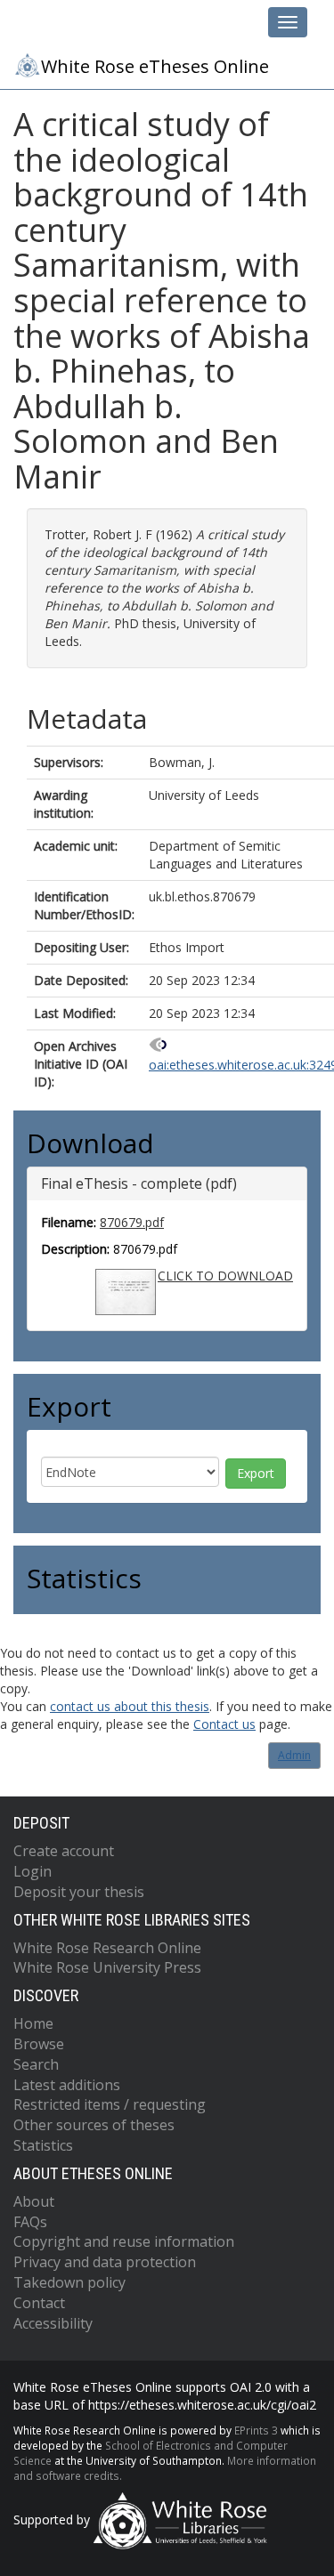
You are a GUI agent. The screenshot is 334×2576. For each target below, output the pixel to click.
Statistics (43, 2145)
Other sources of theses (94, 2125)
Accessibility (53, 2323)
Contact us (224, 1724)
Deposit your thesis (79, 1892)
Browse (39, 2044)
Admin (294, 1755)
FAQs (30, 2222)
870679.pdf (132, 1222)
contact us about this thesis (130, 1706)
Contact (39, 2303)
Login (33, 1871)
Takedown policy (69, 2282)
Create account (64, 1851)
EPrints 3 (256, 2430)
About (34, 2201)
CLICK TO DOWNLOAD (225, 1276)
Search (36, 2064)
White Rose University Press (107, 1967)
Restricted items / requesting (110, 2104)
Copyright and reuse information (124, 2241)
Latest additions (67, 2085)
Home (33, 2023)
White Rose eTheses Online (155, 66)
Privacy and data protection (105, 2262)
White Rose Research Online (107, 1948)
